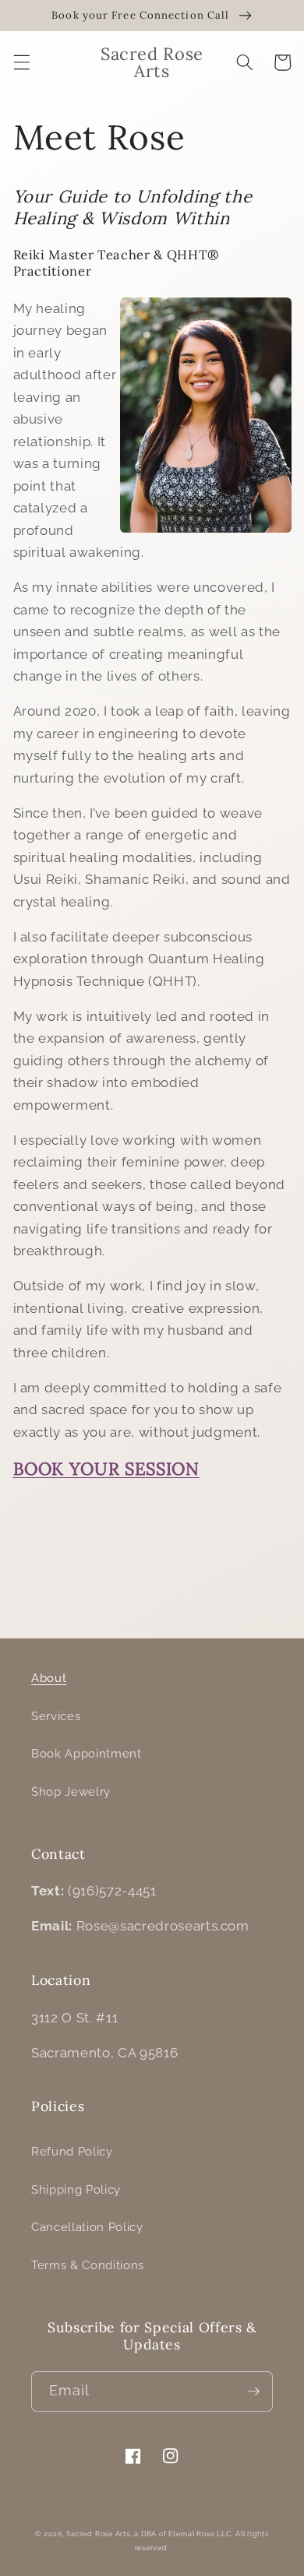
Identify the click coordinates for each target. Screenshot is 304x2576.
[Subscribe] (253, 2391)
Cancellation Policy (87, 2227)
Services (56, 1716)
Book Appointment (87, 1754)
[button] (21, 62)
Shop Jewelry (71, 1792)
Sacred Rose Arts (98, 2534)
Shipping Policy (76, 2190)
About (49, 1678)
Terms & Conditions (88, 2265)
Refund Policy (72, 2152)
